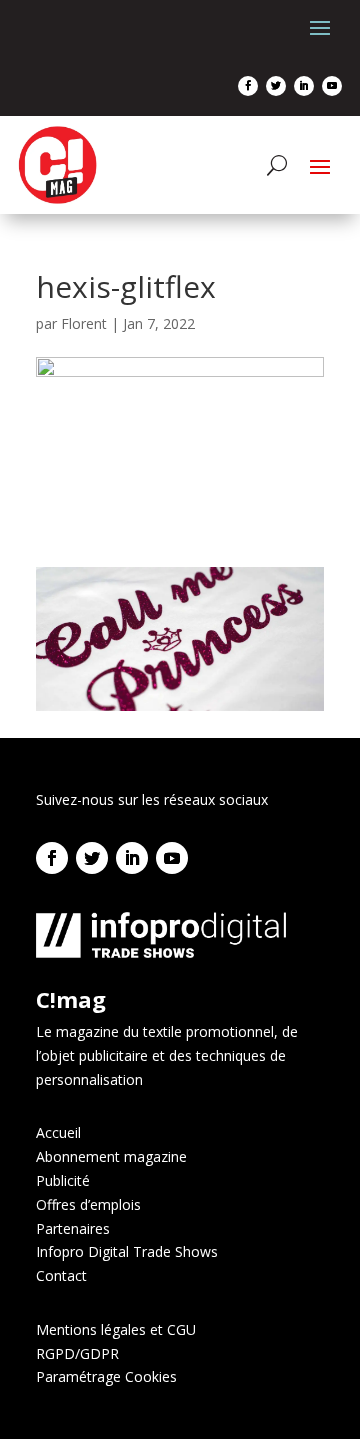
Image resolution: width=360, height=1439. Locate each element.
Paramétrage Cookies (106, 1376)
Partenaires (73, 1228)
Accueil (58, 1132)
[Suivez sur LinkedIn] (304, 86)
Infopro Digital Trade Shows (127, 1251)
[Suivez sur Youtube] (332, 86)
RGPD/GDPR (77, 1353)
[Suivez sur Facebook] (248, 86)
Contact (61, 1275)
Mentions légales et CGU (116, 1329)
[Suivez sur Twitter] (276, 86)
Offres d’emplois (88, 1204)
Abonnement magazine (111, 1156)
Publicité (63, 1180)
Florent (84, 323)
